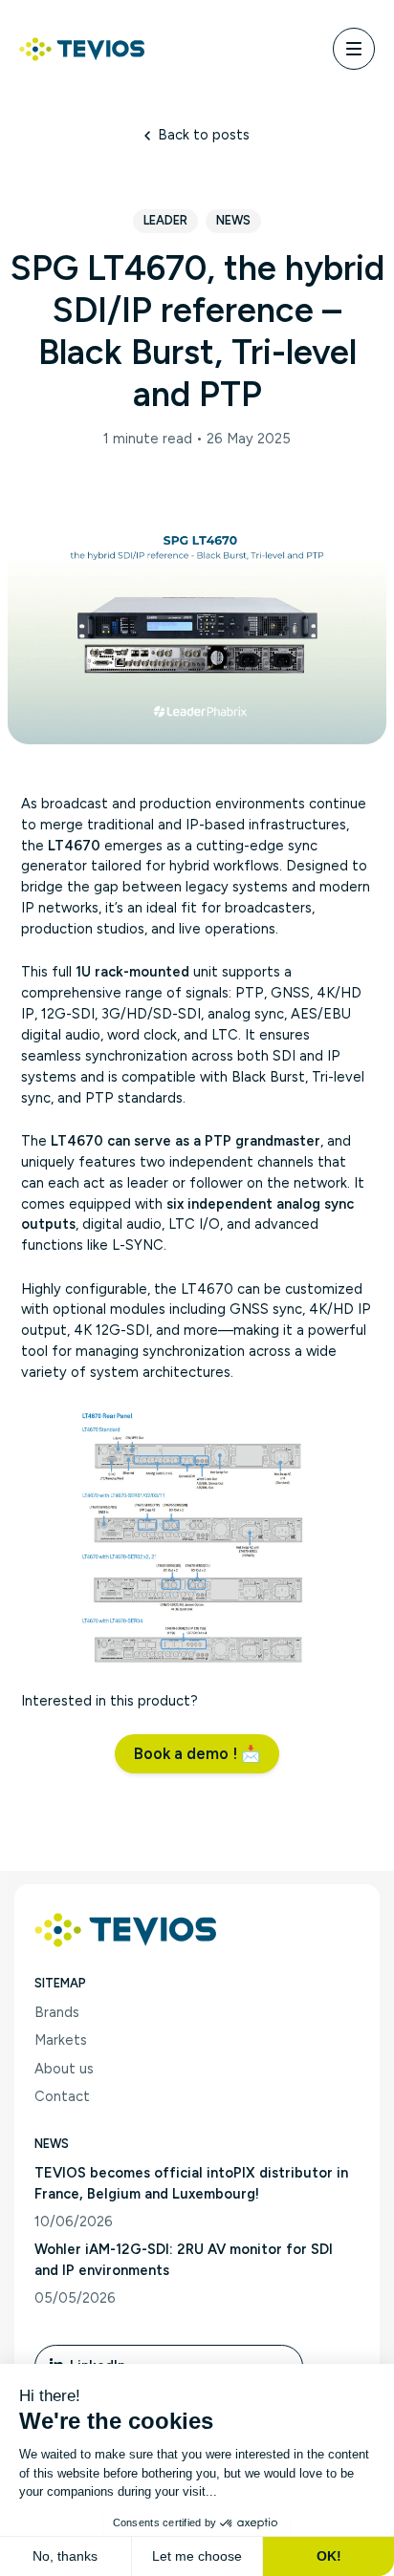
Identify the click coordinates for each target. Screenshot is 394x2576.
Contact (62, 2096)
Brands (57, 2012)
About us (64, 2069)
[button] (197, 1753)
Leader (165, 220)
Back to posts (203, 135)
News (233, 220)
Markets (61, 2040)
